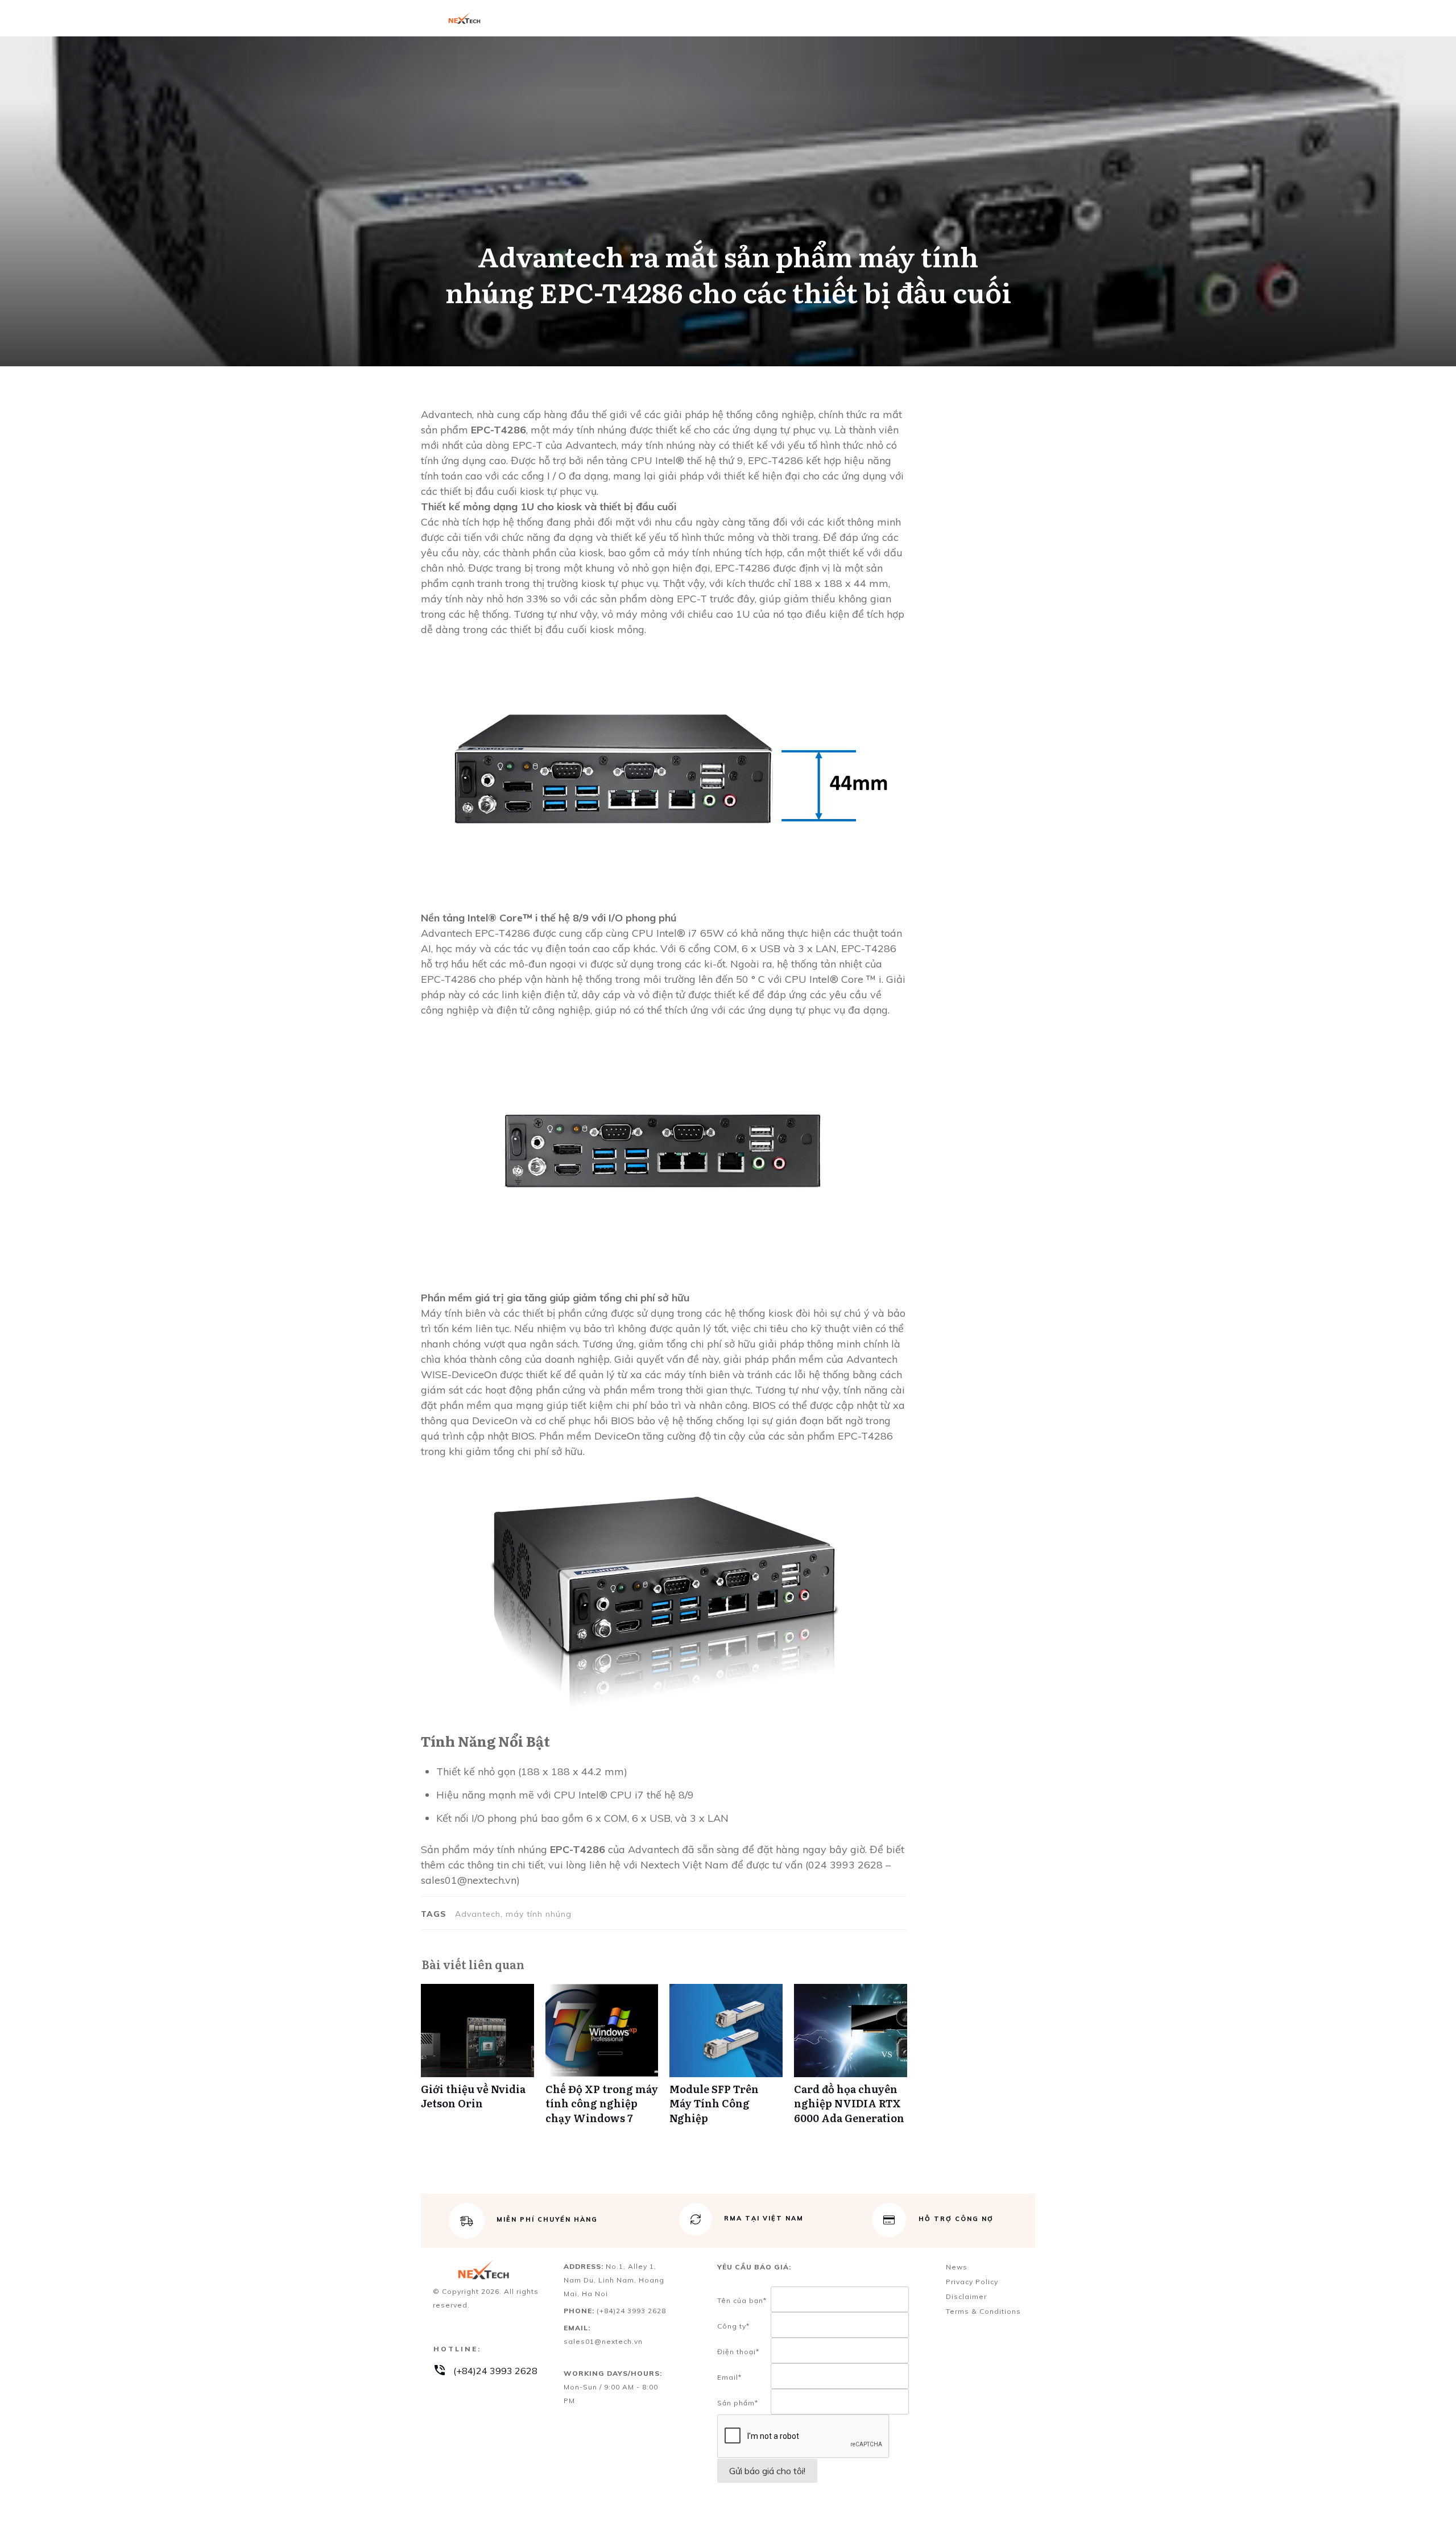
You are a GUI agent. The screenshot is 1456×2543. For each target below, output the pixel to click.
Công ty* (733, 2326)
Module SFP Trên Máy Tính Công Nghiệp (726, 2060)
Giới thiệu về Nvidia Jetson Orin (477, 2060)
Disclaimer (966, 2296)
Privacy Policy (972, 2282)
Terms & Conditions (983, 2311)
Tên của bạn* (742, 2300)
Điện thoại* (738, 2352)
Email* (729, 2377)
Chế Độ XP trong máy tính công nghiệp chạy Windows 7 (602, 2060)
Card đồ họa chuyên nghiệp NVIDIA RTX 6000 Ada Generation (851, 2060)
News (957, 2267)
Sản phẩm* (738, 2403)
